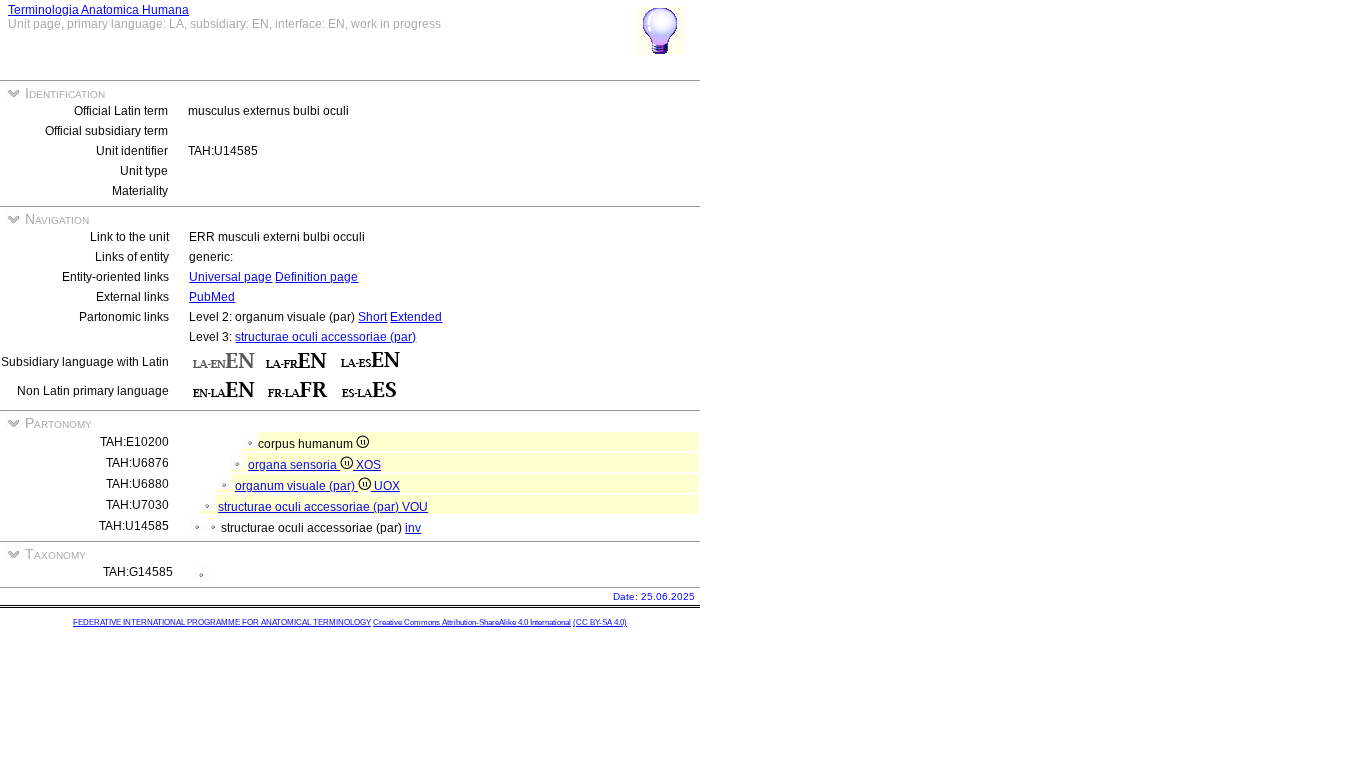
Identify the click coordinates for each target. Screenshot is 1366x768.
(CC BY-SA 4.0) (600, 622)
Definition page (316, 277)
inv (413, 528)
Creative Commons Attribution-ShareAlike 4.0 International (472, 622)
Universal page (230, 277)
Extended (416, 317)
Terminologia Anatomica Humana (98, 10)
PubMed (212, 297)
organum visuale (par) (296, 486)
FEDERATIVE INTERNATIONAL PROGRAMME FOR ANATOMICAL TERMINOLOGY (222, 622)
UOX (387, 486)
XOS (368, 465)
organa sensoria (294, 465)
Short (372, 317)
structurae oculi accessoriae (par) (325, 337)
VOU (415, 507)
